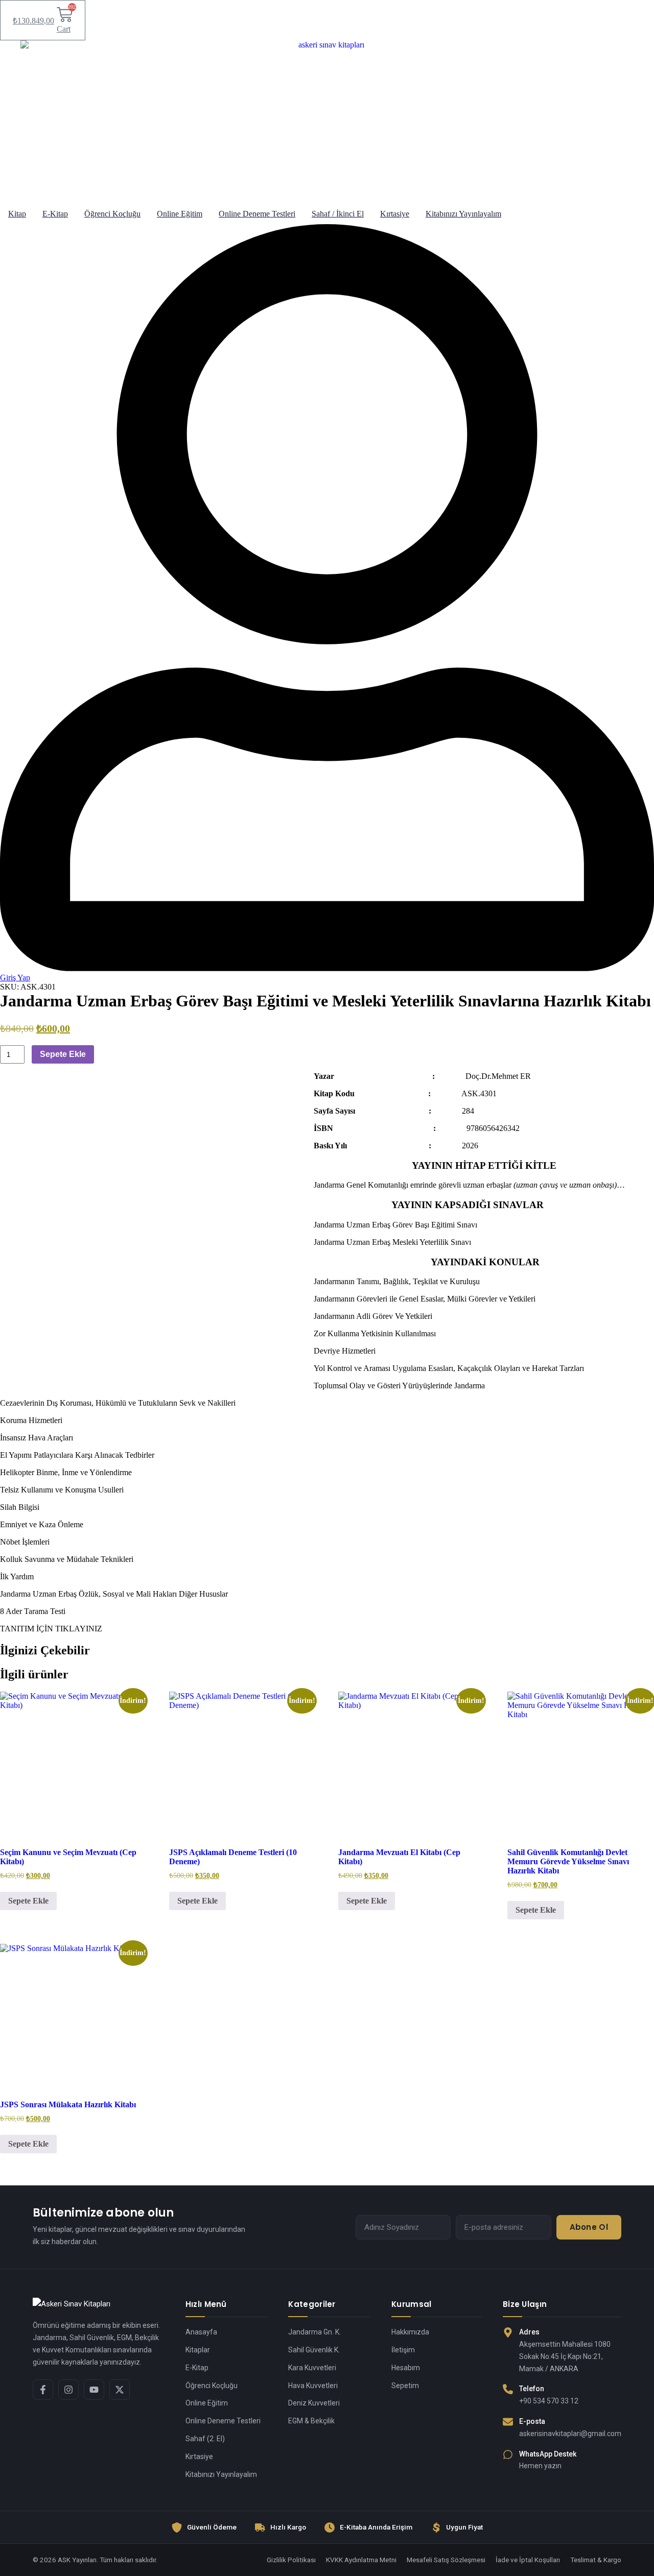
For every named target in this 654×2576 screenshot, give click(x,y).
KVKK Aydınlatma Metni (361, 2560)
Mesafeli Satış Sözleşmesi (446, 2560)
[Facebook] (43, 2390)
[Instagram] (68, 2390)
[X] (120, 2390)
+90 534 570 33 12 (549, 2401)
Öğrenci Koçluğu (212, 2386)
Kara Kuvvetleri (312, 2368)
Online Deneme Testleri (223, 2421)
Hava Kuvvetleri (313, 2386)
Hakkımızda (410, 2332)
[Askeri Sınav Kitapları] (99, 2304)
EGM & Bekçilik (311, 2421)
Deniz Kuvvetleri (314, 2403)
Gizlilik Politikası (291, 2560)
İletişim (403, 2350)
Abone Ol (589, 2227)
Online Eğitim (207, 2403)
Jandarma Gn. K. (314, 2332)
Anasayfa (201, 2332)
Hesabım (406, 2368)
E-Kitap (197, 2368)
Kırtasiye (199, 2457)
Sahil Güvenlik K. (314, 2350)
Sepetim (405, 2386)
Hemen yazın (540, 2466)
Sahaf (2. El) (205, 2439)
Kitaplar (198, 2350)
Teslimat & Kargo (596, 2560)
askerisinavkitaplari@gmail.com (570, 2434)
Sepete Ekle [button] (28, 1901)
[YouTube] (94, 2390)
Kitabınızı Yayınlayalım (221, 2474)
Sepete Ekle (63, 1054)
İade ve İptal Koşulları (528, 2560)
